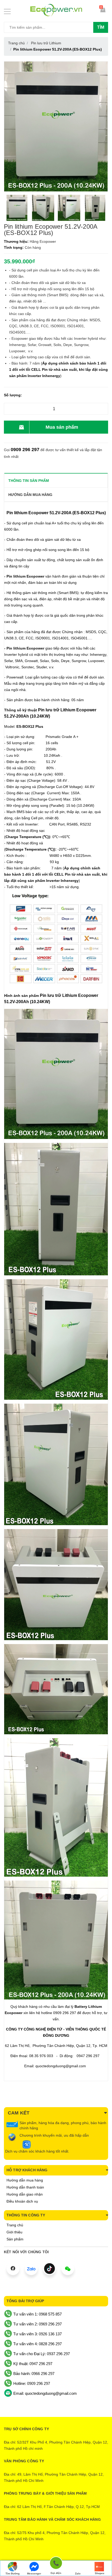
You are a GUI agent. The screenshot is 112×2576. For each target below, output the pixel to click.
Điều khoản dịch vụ (22, 2201)
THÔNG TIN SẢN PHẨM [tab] (29, 481)
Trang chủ (15, 2225)
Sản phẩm (15, 2239)
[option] (17, 208)
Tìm (101, 27)
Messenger (34, 2574)
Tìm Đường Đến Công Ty (12, 2574)
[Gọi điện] (56, 2564)
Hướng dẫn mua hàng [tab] (30, 495)
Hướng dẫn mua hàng (25, 2180)
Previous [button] (7, 208)
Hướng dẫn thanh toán (25, 2187)
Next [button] (105, 208)
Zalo (78, 2574)
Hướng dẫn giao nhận (25, 2194)
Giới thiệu (14, 2232)
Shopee (100, 2573)
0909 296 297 (25, 450)
